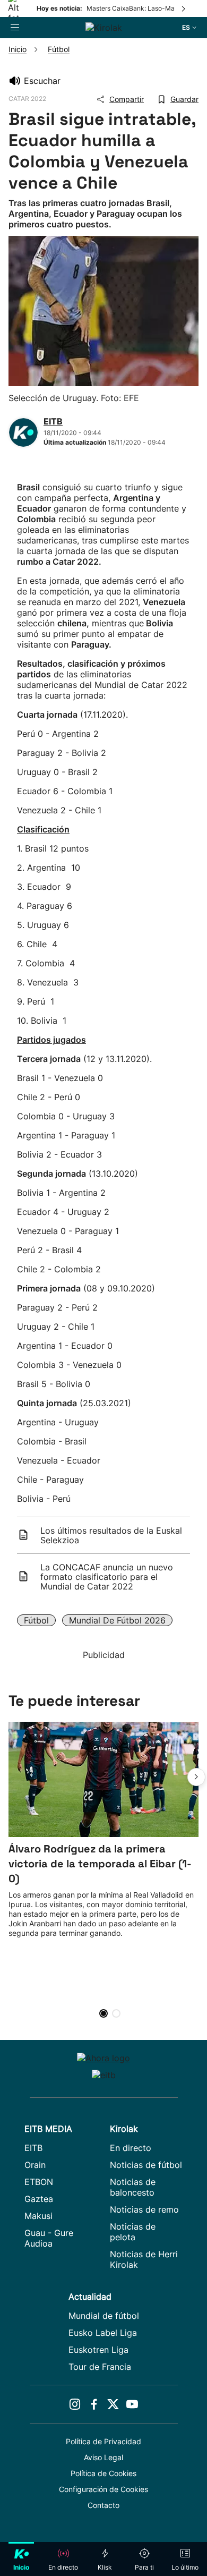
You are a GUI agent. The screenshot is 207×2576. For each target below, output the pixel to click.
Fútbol (36, 1620)
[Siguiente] (184, 8)
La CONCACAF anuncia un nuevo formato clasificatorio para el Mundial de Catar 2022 (107, 1577)
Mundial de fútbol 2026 (117, 1620)
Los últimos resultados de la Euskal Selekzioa (111, 1535)
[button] (196, 1777)
